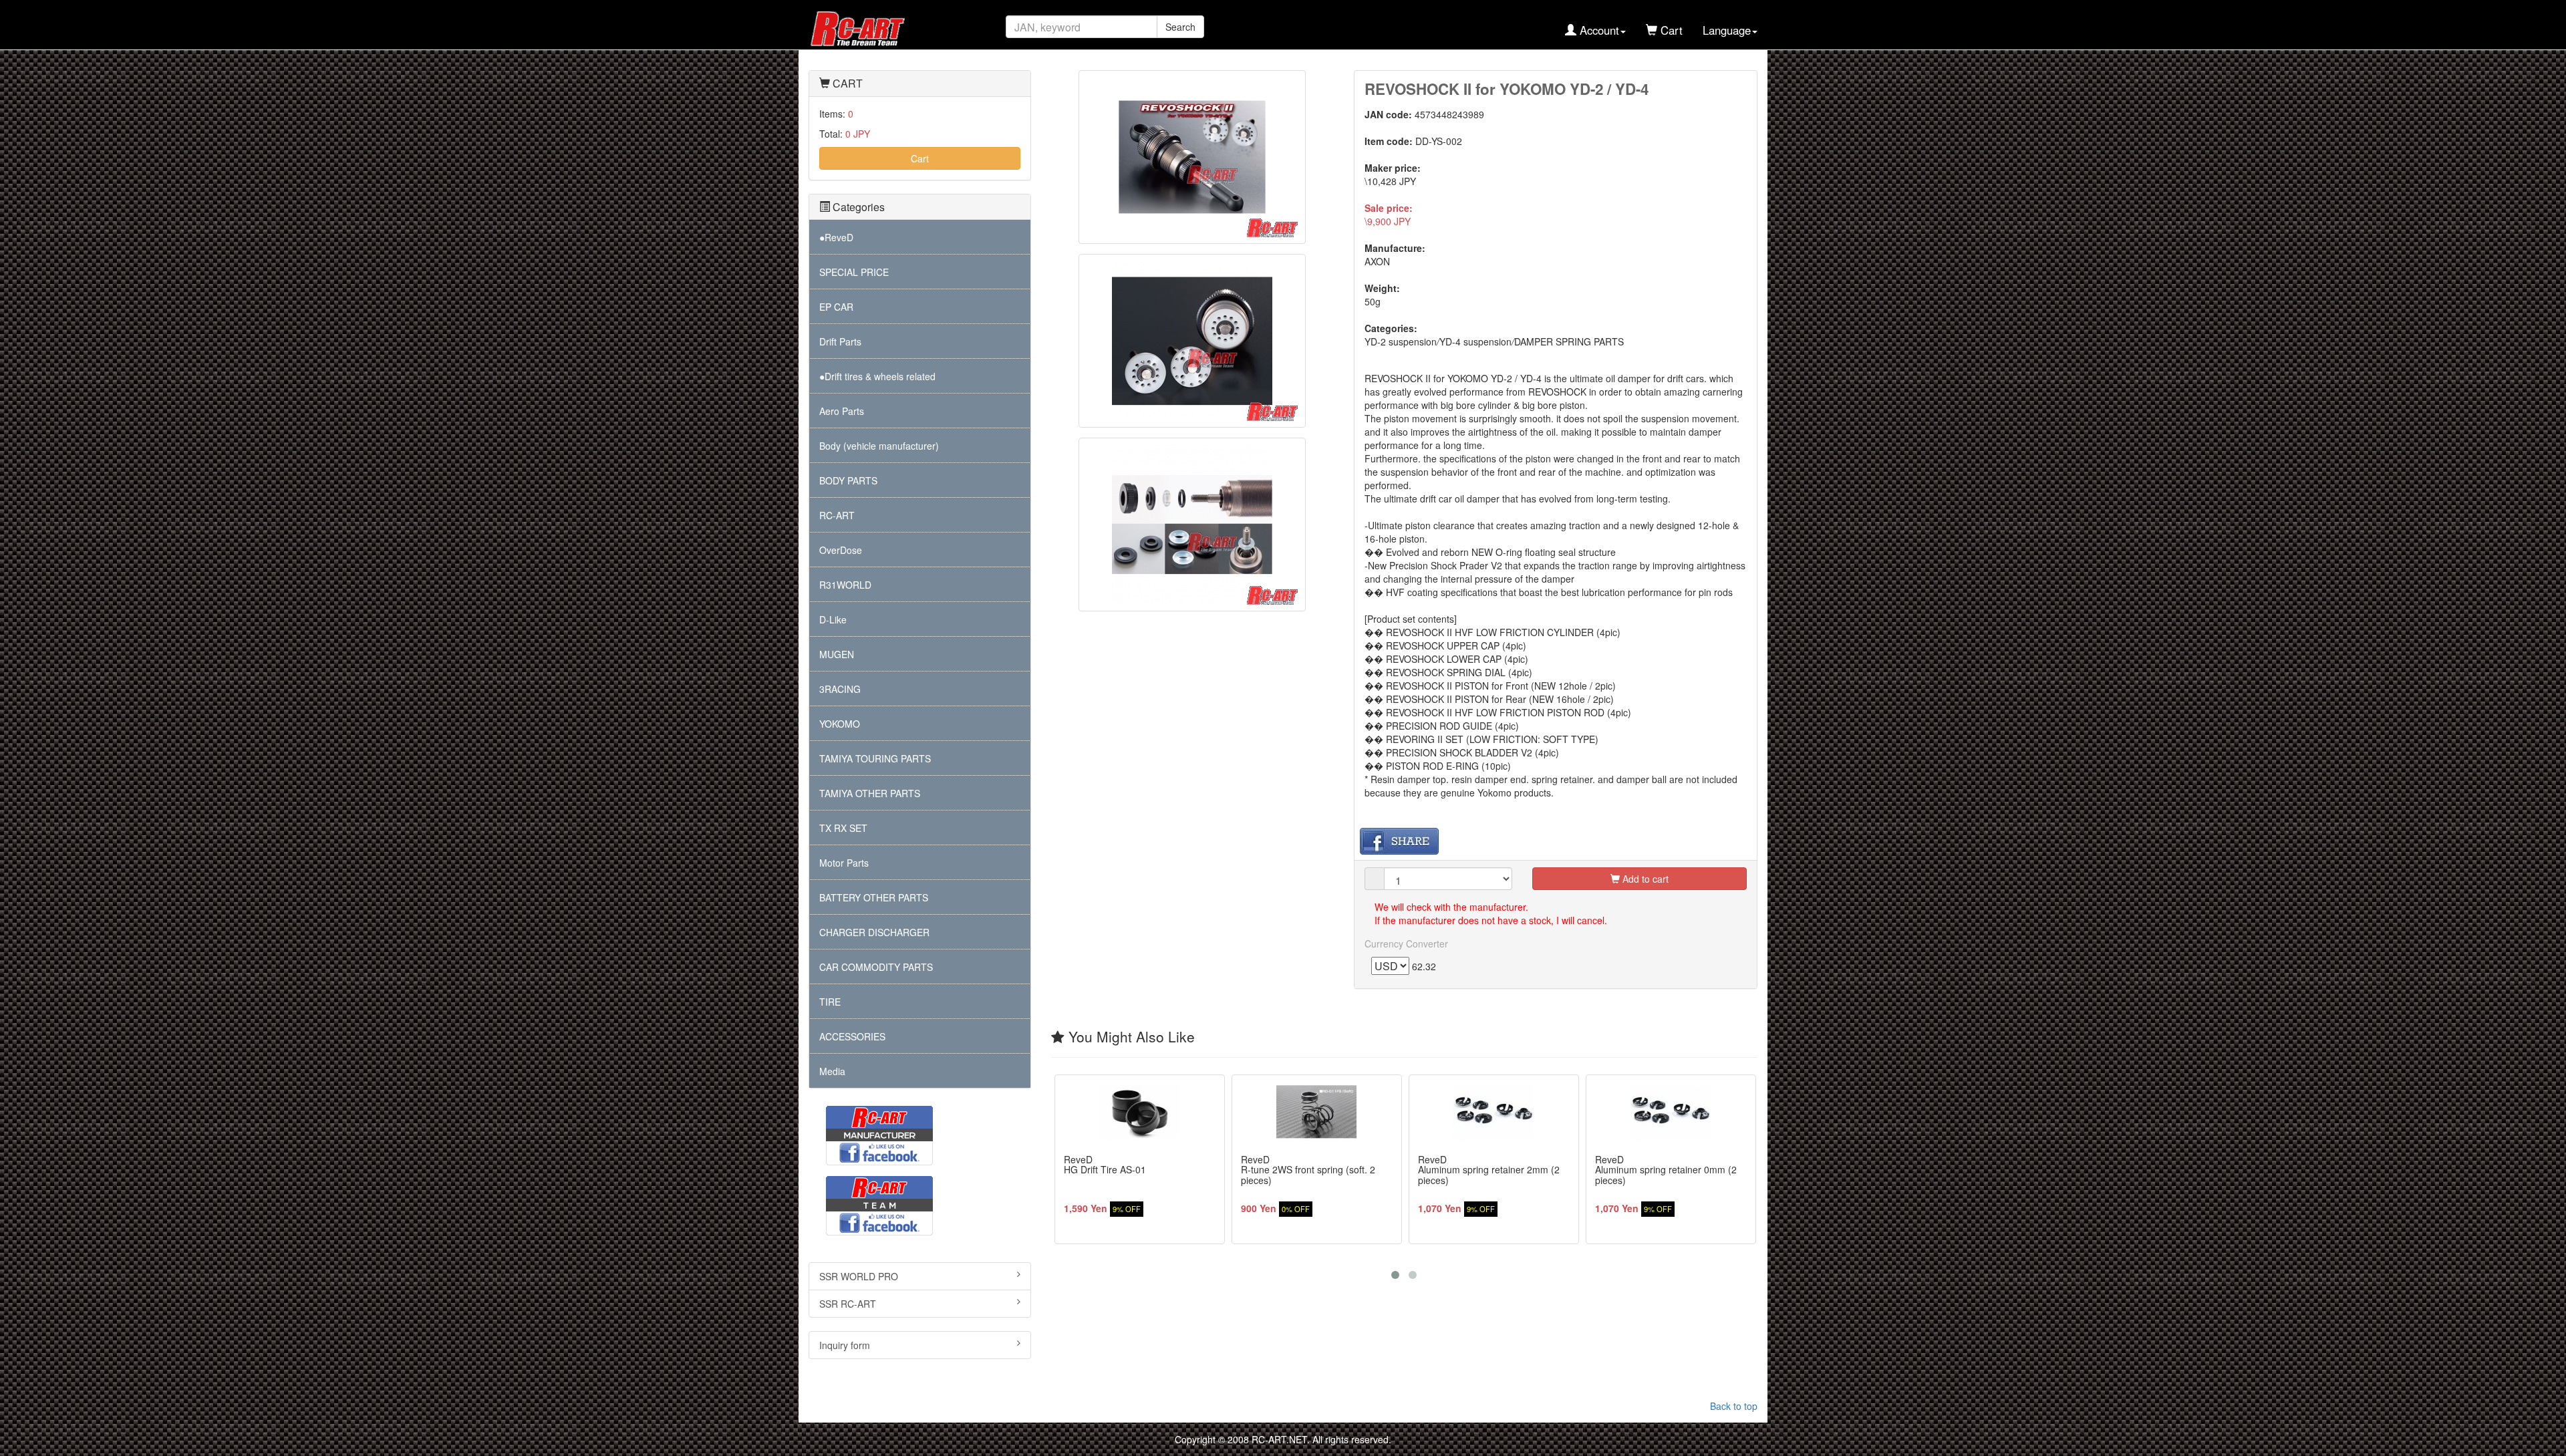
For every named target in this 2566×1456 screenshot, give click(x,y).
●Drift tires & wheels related (877, 376)
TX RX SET (843, 828)
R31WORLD (845, 585)
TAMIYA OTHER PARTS (870, 793)
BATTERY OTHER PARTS (874, 897)
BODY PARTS (848, 480)
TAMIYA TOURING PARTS (875, 758)
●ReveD (836, 237)
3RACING (840, 689)
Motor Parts (844, 863)
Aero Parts (842, 411)
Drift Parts (840, 341)
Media (832, 1071)
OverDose (841, 550)
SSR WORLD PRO (859, 1276)
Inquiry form (845, 1345)
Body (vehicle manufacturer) (879, 446)
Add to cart (1644, 879)
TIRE (830, 1002)
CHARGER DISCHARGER (874, 932)
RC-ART (837, 515)
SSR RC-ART (848, 1304)
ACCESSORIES (852, 1036)
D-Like (833, 619)
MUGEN (837, 654)
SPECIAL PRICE (854, 272)
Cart (920, 158)
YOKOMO (840, 724)
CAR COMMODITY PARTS (876, 967)
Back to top (1734, 1406)
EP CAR (836, 307)
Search (1180, 27)
